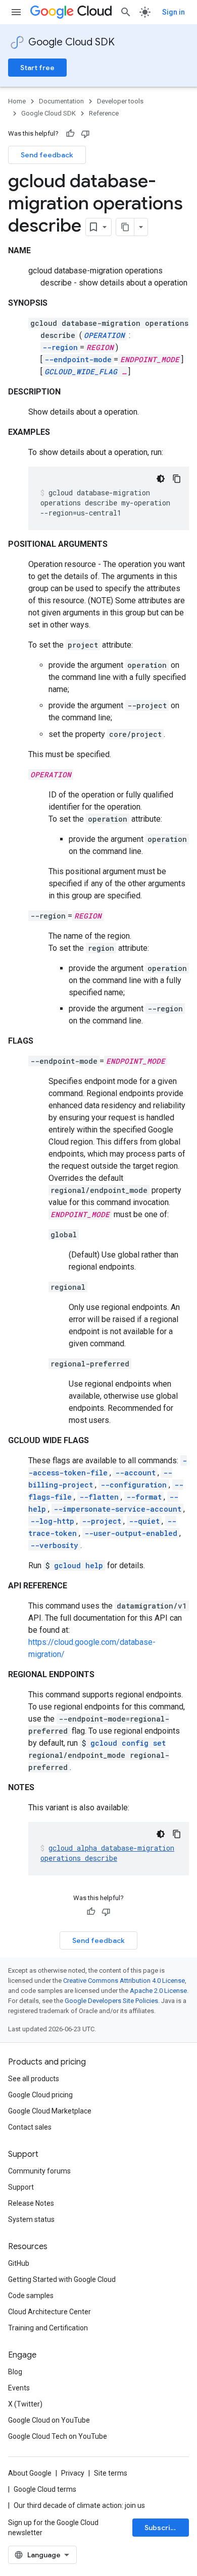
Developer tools (120, 101)
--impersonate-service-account (117, 1509)
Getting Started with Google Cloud (62, 2279)
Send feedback (47, 155)
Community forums (39, 2171)
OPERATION (104, 335)
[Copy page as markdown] (125, 227)
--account (135, 1473)
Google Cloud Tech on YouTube (58, 2436)
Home (17, 101)
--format (144, 1497)
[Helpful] (70, 134)
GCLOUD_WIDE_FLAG (81, 371)
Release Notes (31, 2203)
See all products (34, 2079)
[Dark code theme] (161, 479)
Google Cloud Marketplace (50, 2111)
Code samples (31, 2296)
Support (21, 2187)
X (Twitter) (25, 2404)
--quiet (144, 1521)
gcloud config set (128, 1743)
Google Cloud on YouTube (49, 2420)
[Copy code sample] (177, 479)
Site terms (111, 2473)
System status (31, 2219)
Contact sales (30, 2127)
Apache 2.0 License (158, 1991)
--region (60, 347)
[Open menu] (16, 12)
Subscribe (162, 2528)
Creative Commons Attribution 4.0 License (124, 1981)
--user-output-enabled (131, 1533)
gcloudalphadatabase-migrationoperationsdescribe (107, 1853)
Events (19, 2388)
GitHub (19, 2263)
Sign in (174, 12)
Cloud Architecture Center (50, 2312)
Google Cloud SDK (71, 42)
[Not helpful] (85, 134)
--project (102, 1521)
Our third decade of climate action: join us (79, 2505)
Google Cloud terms (45, 2489)
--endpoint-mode (78, 359)
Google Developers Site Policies (111, 2001)
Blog (15, 2372)
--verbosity (54, 1545)
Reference (104, 113)
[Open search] (126, 12)
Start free (37, 68)
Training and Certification (48, 2328)
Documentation (61, 101)
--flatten (99, 1497)
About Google (30, 2473)
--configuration (134, 1485)
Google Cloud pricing (40, 2095)
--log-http (52, 1521)
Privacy (73, 2473)
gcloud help (79, 1565)
